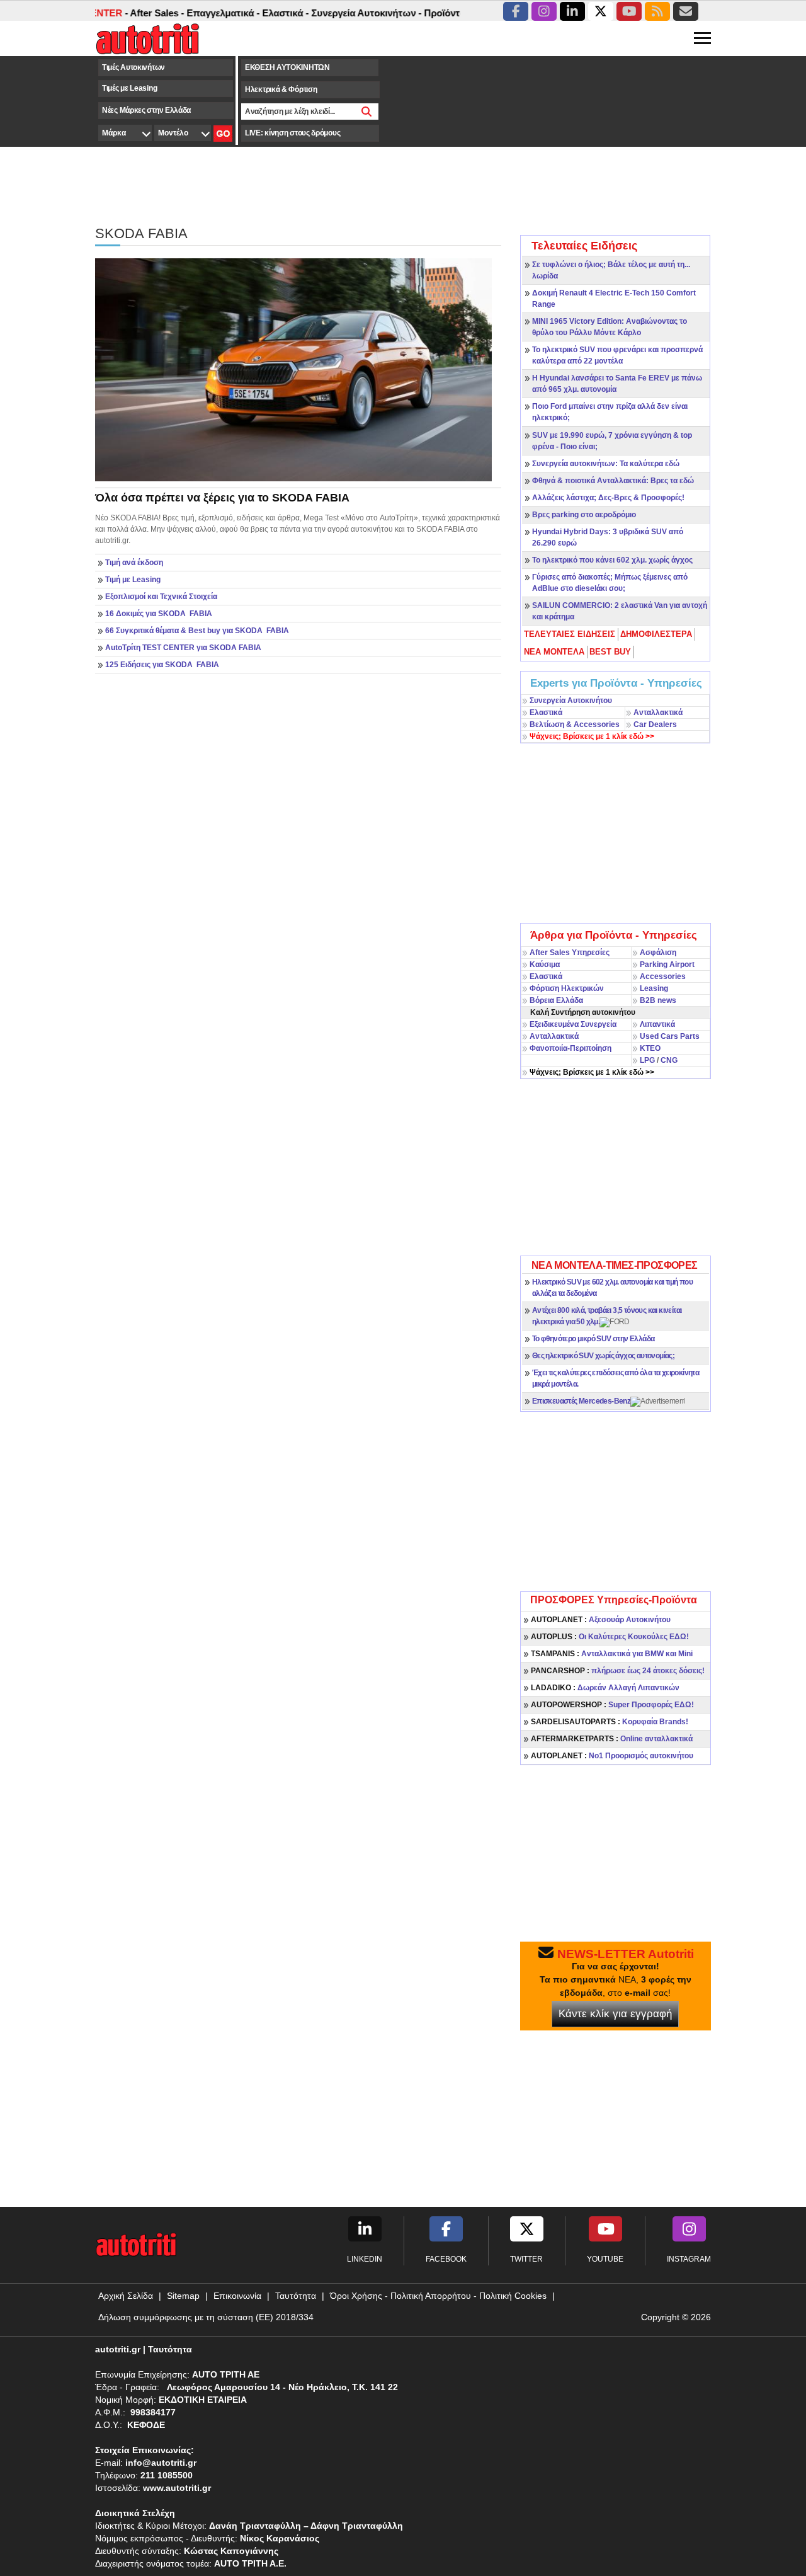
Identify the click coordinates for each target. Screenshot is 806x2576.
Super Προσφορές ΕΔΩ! (612, 1705)
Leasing (654, 988)
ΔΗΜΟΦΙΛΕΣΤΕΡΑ (656, 634)
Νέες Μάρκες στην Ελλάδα (146, 110)
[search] (367, 112)
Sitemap (183, 2296)
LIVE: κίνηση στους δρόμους (292, 133)
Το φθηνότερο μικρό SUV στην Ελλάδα (593, 1339)
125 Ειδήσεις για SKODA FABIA (162, 665)
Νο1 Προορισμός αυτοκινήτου (612, 1756)
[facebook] (516, 11)
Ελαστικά (546, 713)
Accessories (663, 976)
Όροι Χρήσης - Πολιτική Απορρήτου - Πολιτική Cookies (438, 2296)
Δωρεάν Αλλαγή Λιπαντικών (605, 1688)
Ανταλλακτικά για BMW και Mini (612, 1654)
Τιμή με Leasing (133, 580)
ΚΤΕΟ (650, 1048)
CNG (669, 1060)
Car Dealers (655, 724)
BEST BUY (610, 652)
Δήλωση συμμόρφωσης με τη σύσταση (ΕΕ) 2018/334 (206, 2317)
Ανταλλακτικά (658, 713)
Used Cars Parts (670, 1036)
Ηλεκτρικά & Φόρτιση (281, 89)
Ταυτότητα (296, 2296)
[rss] (657, 11)
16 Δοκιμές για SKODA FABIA (159, 614)
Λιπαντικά (657, 1024)
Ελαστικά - (257, 13)
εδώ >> (592, 736)
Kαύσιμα (545, 965)
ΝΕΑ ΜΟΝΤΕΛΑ (554, 652)
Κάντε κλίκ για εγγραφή (615, 2014)
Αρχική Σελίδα (126, 2296)
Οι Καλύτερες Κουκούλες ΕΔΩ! (610, 1637)
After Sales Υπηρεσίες (570, 953)
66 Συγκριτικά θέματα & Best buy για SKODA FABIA (197, 631)
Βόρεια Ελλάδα (556, 1000)
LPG (647, 1060)
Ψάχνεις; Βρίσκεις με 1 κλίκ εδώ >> (592, 1072)
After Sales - (128, 13)
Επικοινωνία (237, 2296)
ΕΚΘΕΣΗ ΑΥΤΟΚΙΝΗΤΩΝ (287, 67)
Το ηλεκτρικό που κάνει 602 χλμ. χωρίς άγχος (612, 560)
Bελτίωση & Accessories (575, 724)
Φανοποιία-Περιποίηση (570, 1048)
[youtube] (629, 11)
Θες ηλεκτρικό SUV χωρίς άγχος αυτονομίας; (603, 1356)
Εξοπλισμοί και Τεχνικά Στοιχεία (161, 597)
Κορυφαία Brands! (610, 1722)
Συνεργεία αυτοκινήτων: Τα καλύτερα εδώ (606, 464)
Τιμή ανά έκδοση (134, 563)
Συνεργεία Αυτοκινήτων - (338, 13)
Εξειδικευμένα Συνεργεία (573, 1024)
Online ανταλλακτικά (612, 1739)
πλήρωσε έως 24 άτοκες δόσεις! (618, 1671)
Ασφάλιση (658, 953)
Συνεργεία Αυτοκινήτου (571, 701)
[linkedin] (572, 11)
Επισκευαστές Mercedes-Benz (581, 1401)
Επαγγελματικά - (195, 13)
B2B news (658, 1000)
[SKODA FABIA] (293, 369)
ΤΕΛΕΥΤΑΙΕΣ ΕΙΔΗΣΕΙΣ (570, 634)
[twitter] (601, 11)
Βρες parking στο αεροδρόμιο (584, 515)
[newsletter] (686, 11)
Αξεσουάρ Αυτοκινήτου (601, 1620)
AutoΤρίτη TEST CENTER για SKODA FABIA (183, 648)
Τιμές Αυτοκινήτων (133, 67)
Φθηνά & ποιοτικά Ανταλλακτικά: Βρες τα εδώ (613, 481)
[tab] (570, 634)
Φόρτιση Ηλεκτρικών (567, 988)
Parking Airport (667, 965)
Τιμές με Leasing (129, 88)
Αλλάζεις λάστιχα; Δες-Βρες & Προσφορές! (608, 498)
